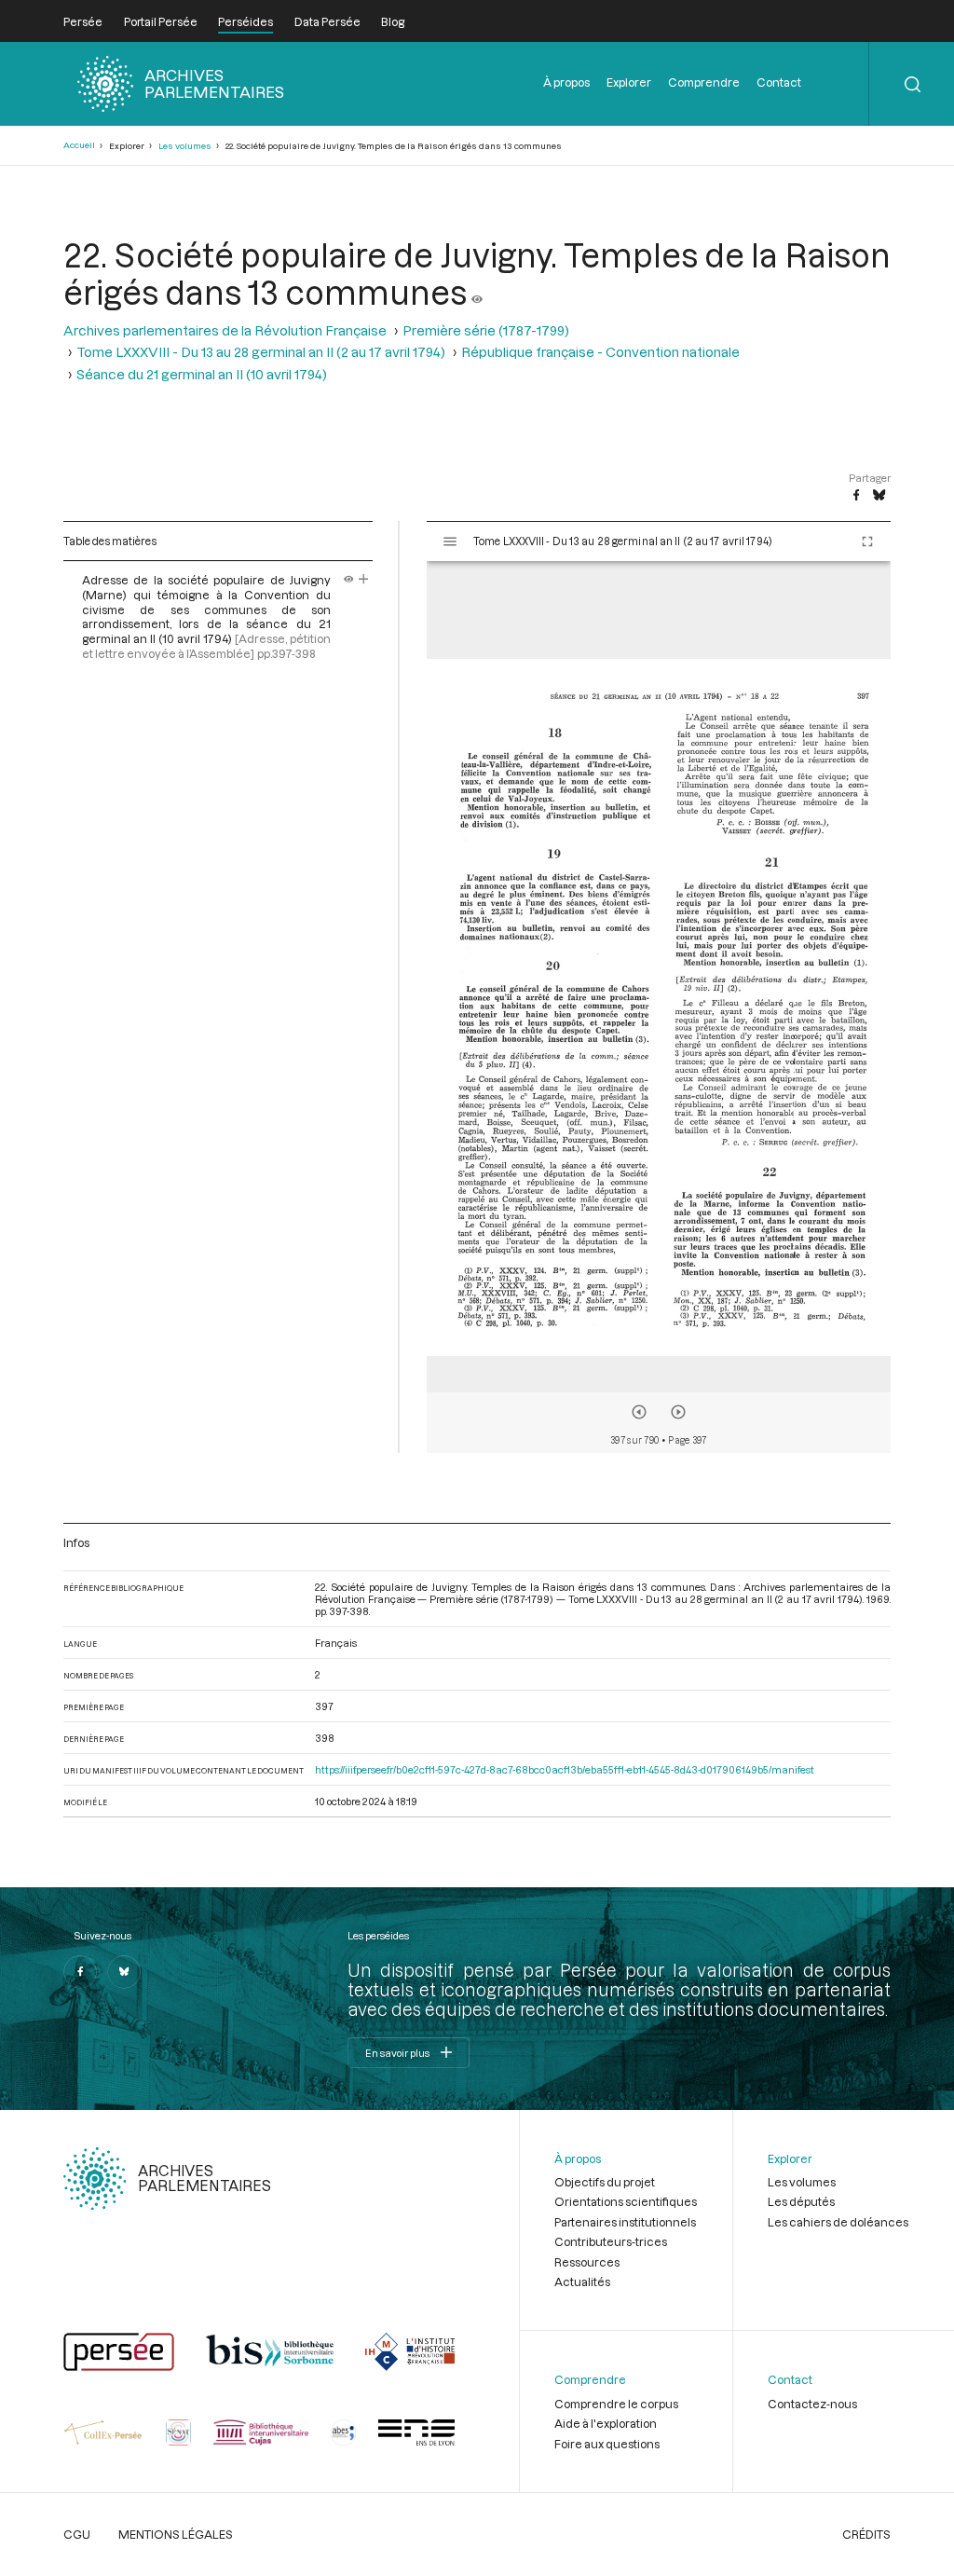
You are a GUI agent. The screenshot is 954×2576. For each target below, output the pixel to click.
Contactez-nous (812, 2404)
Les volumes (185, 146)
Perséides (245, 21)
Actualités (582, 2281)
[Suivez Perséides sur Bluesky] (124, 1972)
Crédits (866, 2534)
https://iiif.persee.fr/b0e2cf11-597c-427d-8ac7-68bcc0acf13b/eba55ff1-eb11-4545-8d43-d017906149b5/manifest (565, 1769)
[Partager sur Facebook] (856, 496)
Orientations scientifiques (626, 2201)
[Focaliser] (364, 580)
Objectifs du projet (605, 2182)
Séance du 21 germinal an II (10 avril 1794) (202, 374)
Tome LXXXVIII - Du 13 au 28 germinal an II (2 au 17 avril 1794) (261, 352)
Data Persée (327, 21)
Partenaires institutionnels (625, 2222)
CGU (77, 2534)
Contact (779, 82)
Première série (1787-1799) (486, 330)
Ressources (587, 2262)
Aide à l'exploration (606, 2423)
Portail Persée (161, 21)
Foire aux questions (607, 2444)
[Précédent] (639, 1412)
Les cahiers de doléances (838, 2222)
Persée (83, 21)
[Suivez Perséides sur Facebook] (80, 1972)
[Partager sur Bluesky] (879, 496)
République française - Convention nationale (600, 352)
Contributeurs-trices (611, 2241)
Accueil (79, 145)
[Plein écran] (867, 541)
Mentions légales (176, 2534)
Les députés (801, 2201)
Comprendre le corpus (616, 2404)
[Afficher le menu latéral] (450, 541)
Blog (393, 21)
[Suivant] (678, 1412)
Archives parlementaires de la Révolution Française (225, 330)
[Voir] (477, 292)
